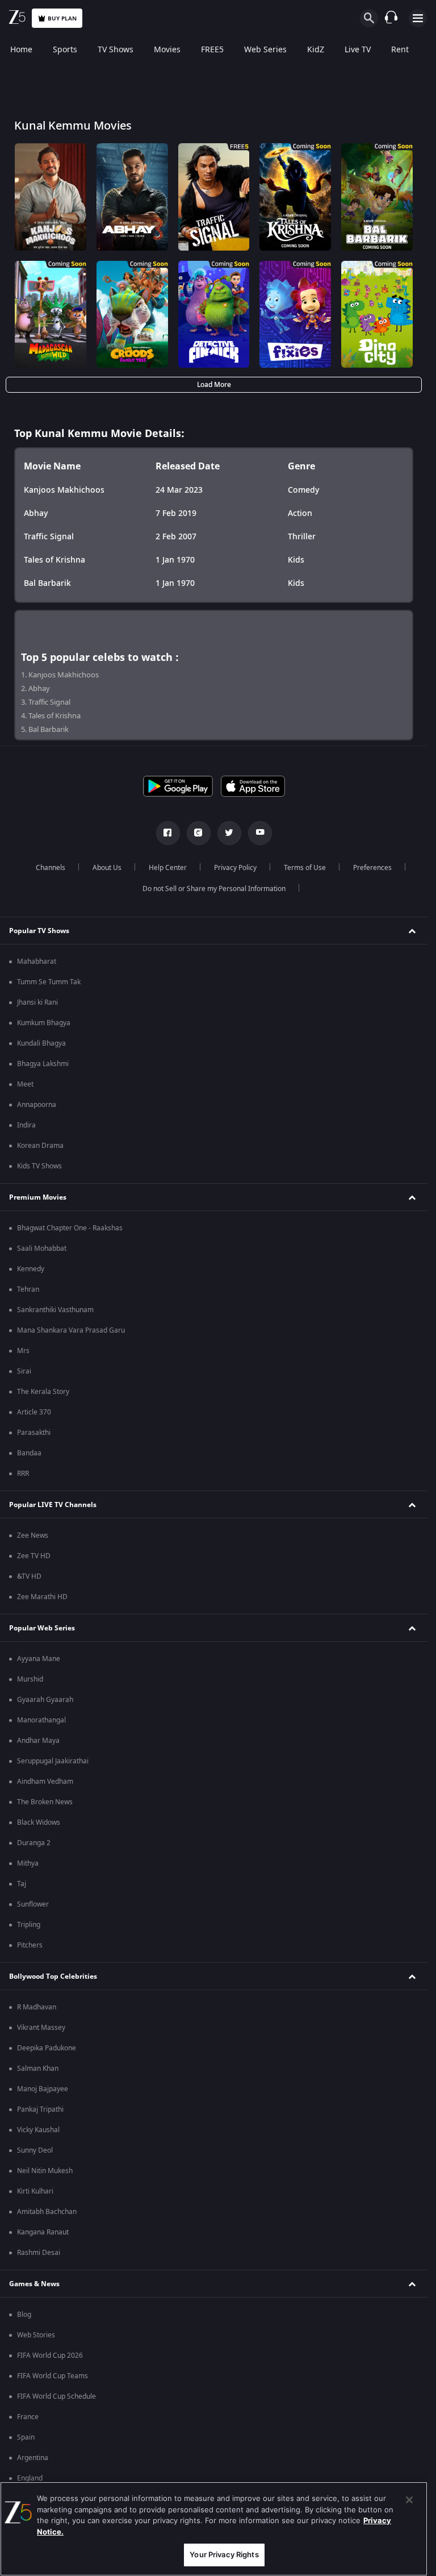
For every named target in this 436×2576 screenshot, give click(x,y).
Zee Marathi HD (42, 1597)
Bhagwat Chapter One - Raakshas (70, 1228)
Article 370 (34, 1412)
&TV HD (29, 1576)
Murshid (30, 1679)
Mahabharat (37, 962)
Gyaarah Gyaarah (45, 1700)
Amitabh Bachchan (47, 2212)
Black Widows (39, 1822)
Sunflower (33, 1904)
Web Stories (36, 2335)
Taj (22, 1884)
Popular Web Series (42, 1628)
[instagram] (199, 833)
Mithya (28, 1863)
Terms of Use (305, 868)
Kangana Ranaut (43, 2232)
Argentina (33, 2458)
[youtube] (260, 833)
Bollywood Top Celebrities (53, 1976)
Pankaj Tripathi (40, 2109)
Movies (167, 50)
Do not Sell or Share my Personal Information (214, 889)
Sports (65, 50)
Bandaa (29, 1453)
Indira (26, 1125)
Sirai (24, 1371)
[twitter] (229, 833)
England (30, 2478)
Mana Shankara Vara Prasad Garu (71, 1330)
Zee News (33, 1535)
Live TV (358, 50)
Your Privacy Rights (224, 2554)
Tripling (29, 1925)
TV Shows (116, 50)
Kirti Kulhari (35, 2191)
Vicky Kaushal (38, 2130)
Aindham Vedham (45, 1782)
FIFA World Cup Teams (53, 2376)
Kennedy (31, 1269)
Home (21, 50)
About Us (107, 868)
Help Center (168, 868)
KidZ (316, 50)
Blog (24, 2315)
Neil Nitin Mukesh (45, 2171)
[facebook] (168, 833)
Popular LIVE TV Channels (53, 1505)
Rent (400, 50)
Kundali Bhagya (41, 1043)
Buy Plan (62, 18)
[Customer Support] (391, 18)
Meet (25, 1084)
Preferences (372, 868)
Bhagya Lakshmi (43, 1064)
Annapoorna (37, 1105)
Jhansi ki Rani (37, 1002)
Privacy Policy (235, 868)
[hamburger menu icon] (418, 18)
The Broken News (45, 1802)
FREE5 (212, 50)
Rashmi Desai (39, 2253)
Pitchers (30, 1945)
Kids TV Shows (39, 1166)
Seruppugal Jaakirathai (53, 1761)
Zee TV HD (34, 1556)
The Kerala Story (43, 1392)
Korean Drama (40, 1146)
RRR (23, 1474)
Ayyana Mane (39, 1659)
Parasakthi (34, 1433)
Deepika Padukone (47, 2048)
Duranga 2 (34, 1843)
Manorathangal (41, 1720)
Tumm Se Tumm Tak (49, 982)
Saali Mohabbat (42, 1249)
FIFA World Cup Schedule (56, 2396)
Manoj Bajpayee (43, 2089)
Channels (51, 868)
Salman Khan (38, 2069)
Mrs (23, 1351)
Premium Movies (38, 1197)
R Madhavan (37, 2007)
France (28, 2417)
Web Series (265, 50)
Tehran (28, 1289)
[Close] (409, 2500)
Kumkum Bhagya (44, 1023)
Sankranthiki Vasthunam (55, 1310)
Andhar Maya (38, 1741)
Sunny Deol (35, 2150)
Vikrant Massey (41, 2028)
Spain (26, 2437)
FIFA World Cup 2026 (50, 2356)
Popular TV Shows (39, 931)
